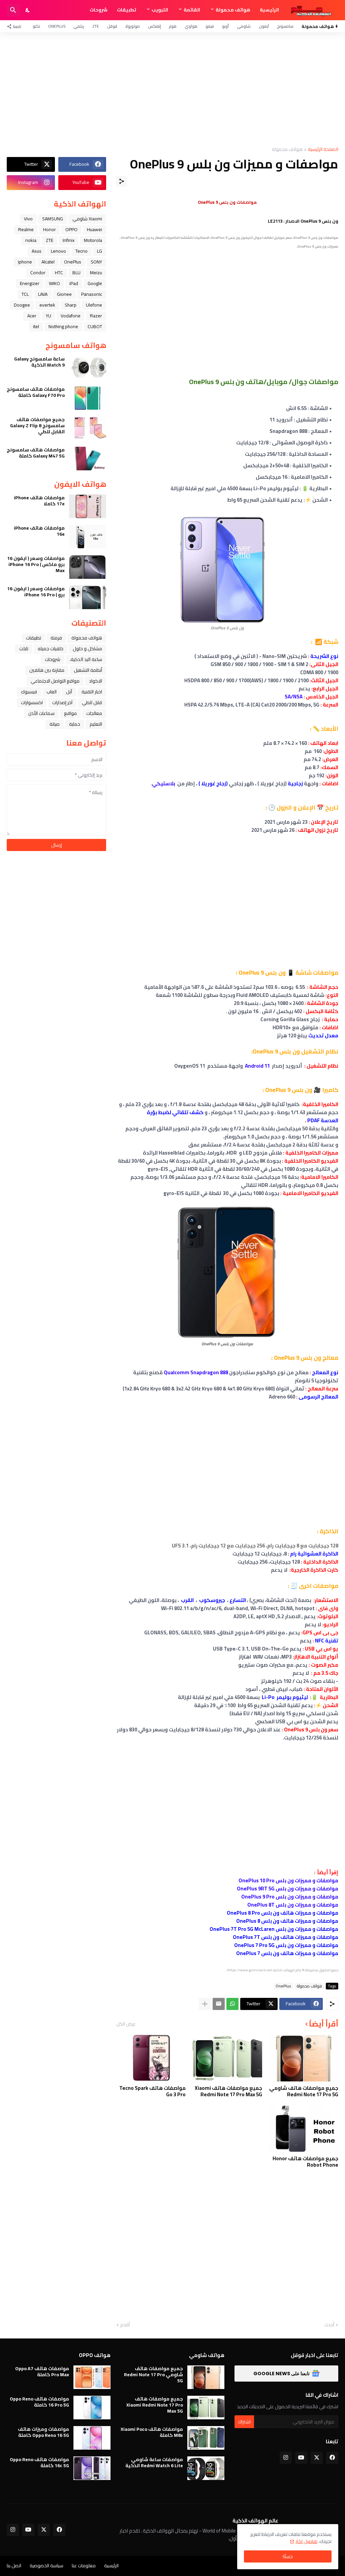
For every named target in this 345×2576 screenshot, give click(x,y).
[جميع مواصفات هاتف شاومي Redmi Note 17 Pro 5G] (304, 2058)
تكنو (36, 26)
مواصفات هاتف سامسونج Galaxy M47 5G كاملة (36, 453)
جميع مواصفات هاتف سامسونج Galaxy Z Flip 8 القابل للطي (37, 426)
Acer (32, 316)
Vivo (28, 219)
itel (36, 326)
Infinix (69, 240)
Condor (38, 273)
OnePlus (57, 26)
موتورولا (133, 26)
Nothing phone (63, 326)
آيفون (264, 26)
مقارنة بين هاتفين (47, 670)
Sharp (71, 305)
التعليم (96, 724)
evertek (47, 305)
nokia (31, 240)
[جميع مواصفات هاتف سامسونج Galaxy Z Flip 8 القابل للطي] (88, 428)
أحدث (329, 2325)
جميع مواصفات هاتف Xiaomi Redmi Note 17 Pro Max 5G (228, 2091)
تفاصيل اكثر (306, 2541)
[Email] (219, 2004)
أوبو (225, 26)
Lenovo (58, 251)
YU (49, 316)
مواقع (70, 713)
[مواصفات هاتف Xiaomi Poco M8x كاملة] (206, 2438)
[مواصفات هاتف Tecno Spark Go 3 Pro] (151, 2058)
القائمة (192, 10)
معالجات (94, 713)
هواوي (191, 26)
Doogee (22, 305)
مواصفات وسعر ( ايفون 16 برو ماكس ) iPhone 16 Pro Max (36, 564)
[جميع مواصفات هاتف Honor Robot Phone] (304, 2128)
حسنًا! (288, 2556)
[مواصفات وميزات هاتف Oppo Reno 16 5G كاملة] (92, 2438)
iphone (25, 262)
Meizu (96, 273)
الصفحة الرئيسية (323, 150)
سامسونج (285, 26)
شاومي (244, 26)
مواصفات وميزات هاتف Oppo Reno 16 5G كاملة (43, 2432)
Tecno (82, 251)
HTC (59, 273)
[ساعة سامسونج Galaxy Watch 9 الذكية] (88, 368)
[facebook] (332, 2458)
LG (100, 251)
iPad (74, 283)
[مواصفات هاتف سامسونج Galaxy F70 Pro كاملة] (88, 398)
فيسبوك (29, 692)
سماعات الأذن (41, 713)
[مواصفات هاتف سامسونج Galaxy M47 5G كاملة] (88, 459)
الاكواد (96, 681)
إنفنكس (154, 26)
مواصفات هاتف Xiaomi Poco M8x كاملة (152, 2432)
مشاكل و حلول (87, 649)
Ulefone (94, 305)
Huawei (95, 229)
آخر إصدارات (62, 702)
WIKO (54, 283)
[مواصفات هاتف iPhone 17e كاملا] (88, 506)
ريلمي (79, 26)
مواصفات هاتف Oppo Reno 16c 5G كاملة (39, 2462)
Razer (96, 316)
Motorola (93, 240)
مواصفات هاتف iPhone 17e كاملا (39, 501)
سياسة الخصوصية (46, 2566)
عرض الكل (126, 2024)
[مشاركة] (122, 181)
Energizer (30, 283)
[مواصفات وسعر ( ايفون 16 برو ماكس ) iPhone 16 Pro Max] (88, 567)
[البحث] (13, 10)
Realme (26, 229)
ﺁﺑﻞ (69, 692)
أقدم (125, 2325)
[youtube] (301, 2458)
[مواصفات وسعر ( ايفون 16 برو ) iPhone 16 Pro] (88, 597)
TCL (25, 294)
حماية (75, 724)
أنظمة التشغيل (88, 670)
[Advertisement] (172, 90)
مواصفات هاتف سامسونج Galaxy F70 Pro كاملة (36, 392)
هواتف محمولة (233, 10)
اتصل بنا (14, 2566)
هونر (173, 26)
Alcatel (48, 262)
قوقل (112, 26)
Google (95, 283)
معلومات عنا (84, 2566)
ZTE (96, 26)
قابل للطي (92, 702)
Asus (37, 251)
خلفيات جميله (51, 649)
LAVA (43, 294)
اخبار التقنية (92, 692)
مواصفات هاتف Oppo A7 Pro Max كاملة (42, 2371)
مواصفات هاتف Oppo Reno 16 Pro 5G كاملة (39, 2402)
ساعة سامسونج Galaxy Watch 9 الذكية (39, 362)
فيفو (210, 26)
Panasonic (92, 294)
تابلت (24, 649)
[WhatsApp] (232, 2004)
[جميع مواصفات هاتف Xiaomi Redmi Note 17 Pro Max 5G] (227, 2058)
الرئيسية (269, 10)
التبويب (160, 10)
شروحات (99, 10)
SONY (96, 262)
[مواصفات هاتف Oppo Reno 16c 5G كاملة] (92, 2468)
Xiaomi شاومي (87, 219)
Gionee (64, 294)
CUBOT (95, 326)
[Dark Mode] (28, 10)
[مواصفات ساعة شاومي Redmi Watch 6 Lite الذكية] (206, 2468)
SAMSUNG (53, 219)
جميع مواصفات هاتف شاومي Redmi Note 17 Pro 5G (304, 2091)
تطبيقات (127, 10)
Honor (50, 229)
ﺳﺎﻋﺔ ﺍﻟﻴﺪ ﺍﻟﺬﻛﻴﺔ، (86, 659)
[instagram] (286, 2458)
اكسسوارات (32, 702)
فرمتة (56, 638)
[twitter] (317, 2458)
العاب (52, 692)
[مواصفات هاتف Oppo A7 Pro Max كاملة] (92, 2377)
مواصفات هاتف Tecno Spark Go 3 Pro (152, 2091)
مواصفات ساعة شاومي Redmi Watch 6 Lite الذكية (154, 2462)
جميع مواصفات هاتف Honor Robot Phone (305, 2162)
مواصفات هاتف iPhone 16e (39, 531)
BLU (76, 273)
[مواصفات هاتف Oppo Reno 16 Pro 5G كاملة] (92, 2408)
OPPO (71, 229)
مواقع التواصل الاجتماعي (55, 681)
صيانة (55, 724)
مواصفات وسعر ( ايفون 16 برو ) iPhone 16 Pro (36, 592)
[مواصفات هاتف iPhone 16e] (88, 537)
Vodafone (71, 316)
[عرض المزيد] (205, 2004)
